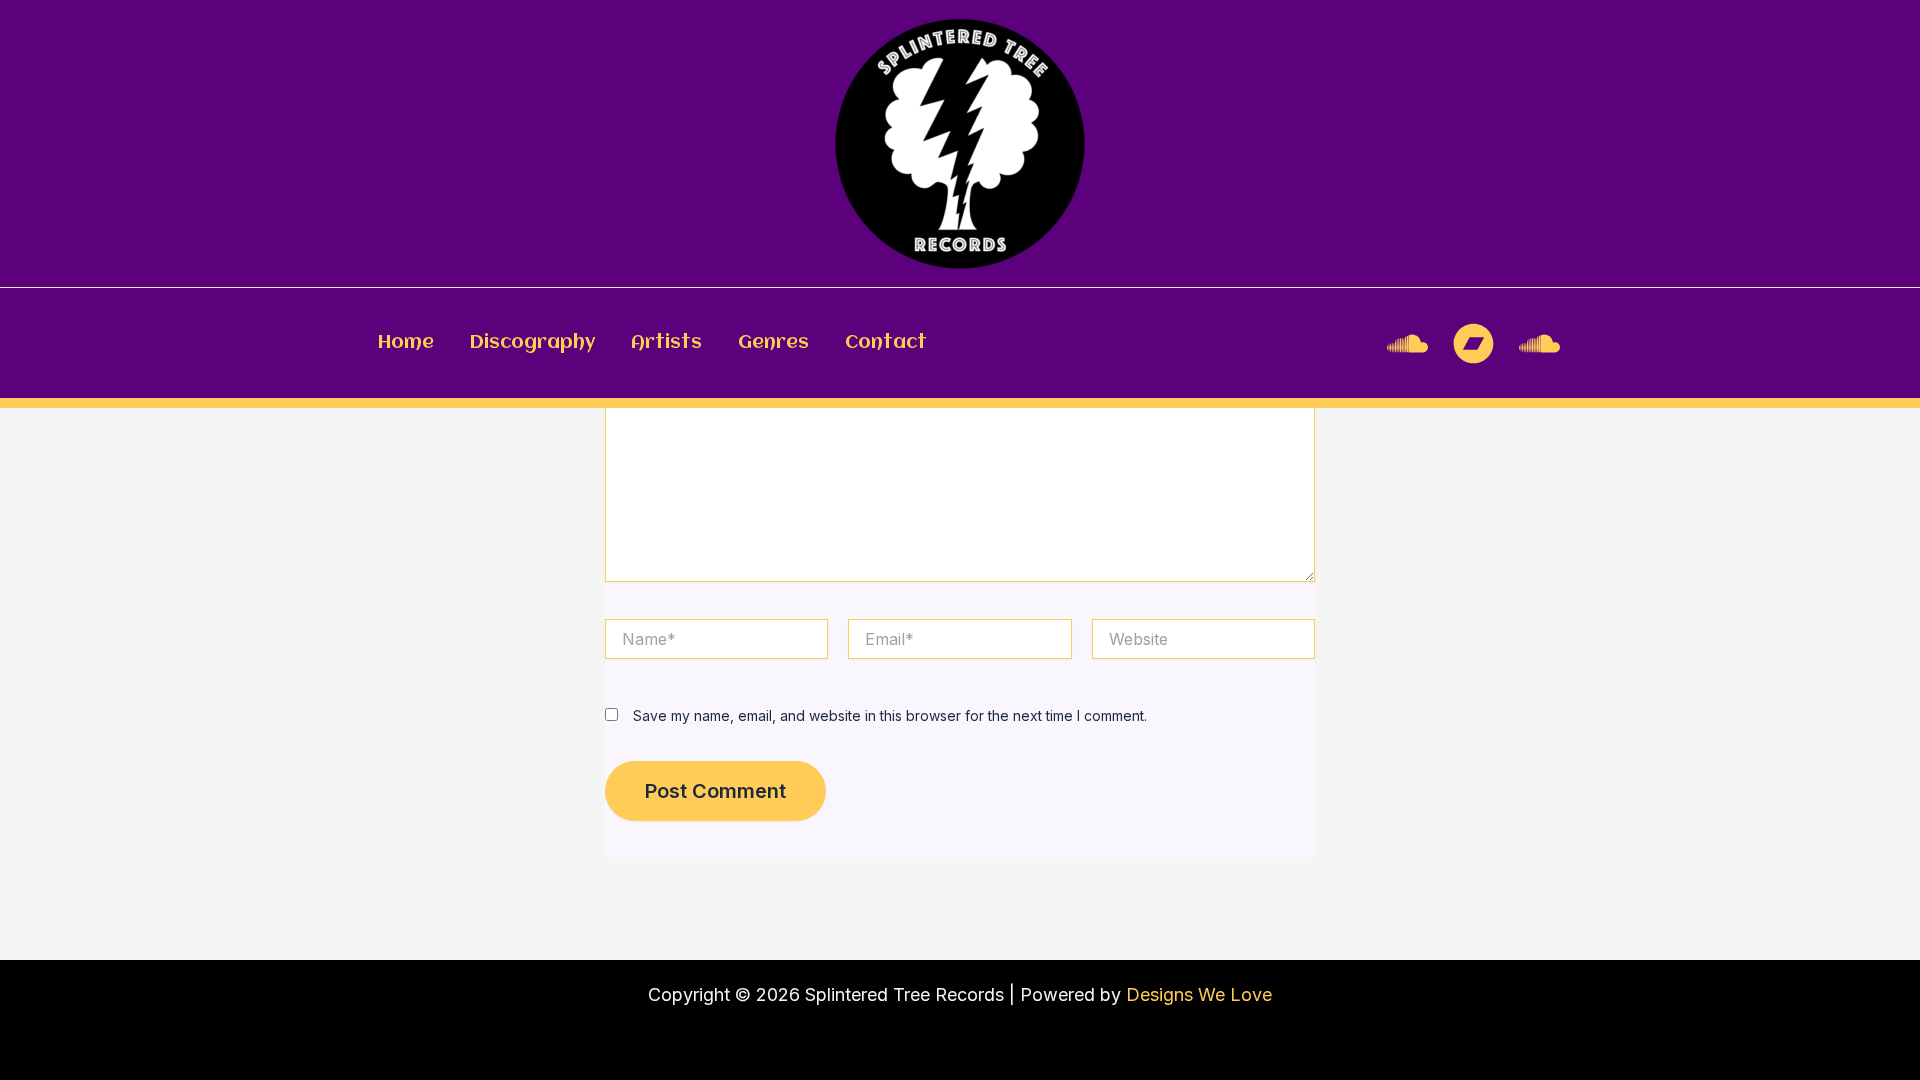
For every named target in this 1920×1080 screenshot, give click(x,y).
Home (406, 343)
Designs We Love (1199, 994)
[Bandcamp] (1473, 343)
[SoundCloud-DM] (1407, 343)
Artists (666, 343)
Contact (886, 343)
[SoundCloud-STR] (1539, 343)
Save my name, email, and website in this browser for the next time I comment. (890, 715)
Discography (532, 343)
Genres (773, 343)
